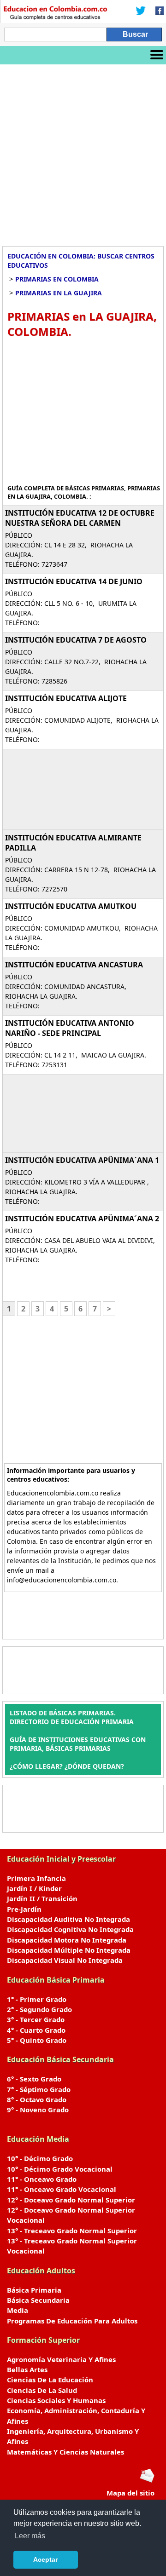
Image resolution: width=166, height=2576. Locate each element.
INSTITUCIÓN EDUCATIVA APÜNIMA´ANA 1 (82, 1160)
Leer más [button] (30, 2536)
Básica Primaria (34, 2290)
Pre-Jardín (24, 1909)
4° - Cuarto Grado (36, 2030)
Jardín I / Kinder (34, 1888)
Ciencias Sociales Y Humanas (56, 2400)
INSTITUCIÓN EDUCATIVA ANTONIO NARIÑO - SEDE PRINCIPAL (70, 1028)
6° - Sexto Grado (34, 2079)
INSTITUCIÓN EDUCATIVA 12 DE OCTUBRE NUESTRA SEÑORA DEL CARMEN (80, 518)
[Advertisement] (83, 152)
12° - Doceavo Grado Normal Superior (71, 2200)
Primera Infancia (36, 1878)
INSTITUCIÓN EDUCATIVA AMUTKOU (71, 906)
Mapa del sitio (130, 2493)
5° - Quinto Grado (37, 2040)
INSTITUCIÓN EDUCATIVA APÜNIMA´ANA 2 (82, 1219)
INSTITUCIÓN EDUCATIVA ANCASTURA (74, 965)
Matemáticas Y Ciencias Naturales (65, 2452)
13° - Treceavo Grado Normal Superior (72, 2231)
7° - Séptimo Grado (39, 2089)
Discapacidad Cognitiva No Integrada (70, 1929)
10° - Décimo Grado (40, 2158)
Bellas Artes (27, 2369)
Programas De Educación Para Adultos (72, 2321)
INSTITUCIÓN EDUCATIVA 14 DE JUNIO (74, 581)
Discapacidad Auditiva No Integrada (68, 1919)
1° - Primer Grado (37, 1999)
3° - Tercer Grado (36, 2019)
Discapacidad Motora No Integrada (67, 1940)
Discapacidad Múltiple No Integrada (69, 1950)
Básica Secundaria (38, 2300)
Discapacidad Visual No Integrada (65, 1960)
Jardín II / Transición (42, 1898)
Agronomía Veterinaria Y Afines (61, 2359)
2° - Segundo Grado (39, 2009)
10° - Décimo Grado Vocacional (60, 2169)
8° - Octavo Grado (37, 2099)
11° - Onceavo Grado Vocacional (62, 2189)
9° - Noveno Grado (38, 2110)
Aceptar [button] (45, 2559)
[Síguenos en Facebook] (157, 11)
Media (18, 2310)
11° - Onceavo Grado (42, 2179)
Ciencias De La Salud (42, 2390)
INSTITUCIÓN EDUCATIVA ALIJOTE (66, 698)
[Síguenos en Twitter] (141, 11)
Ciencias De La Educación (50, 2380)
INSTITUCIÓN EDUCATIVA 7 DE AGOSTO (76, 640)
